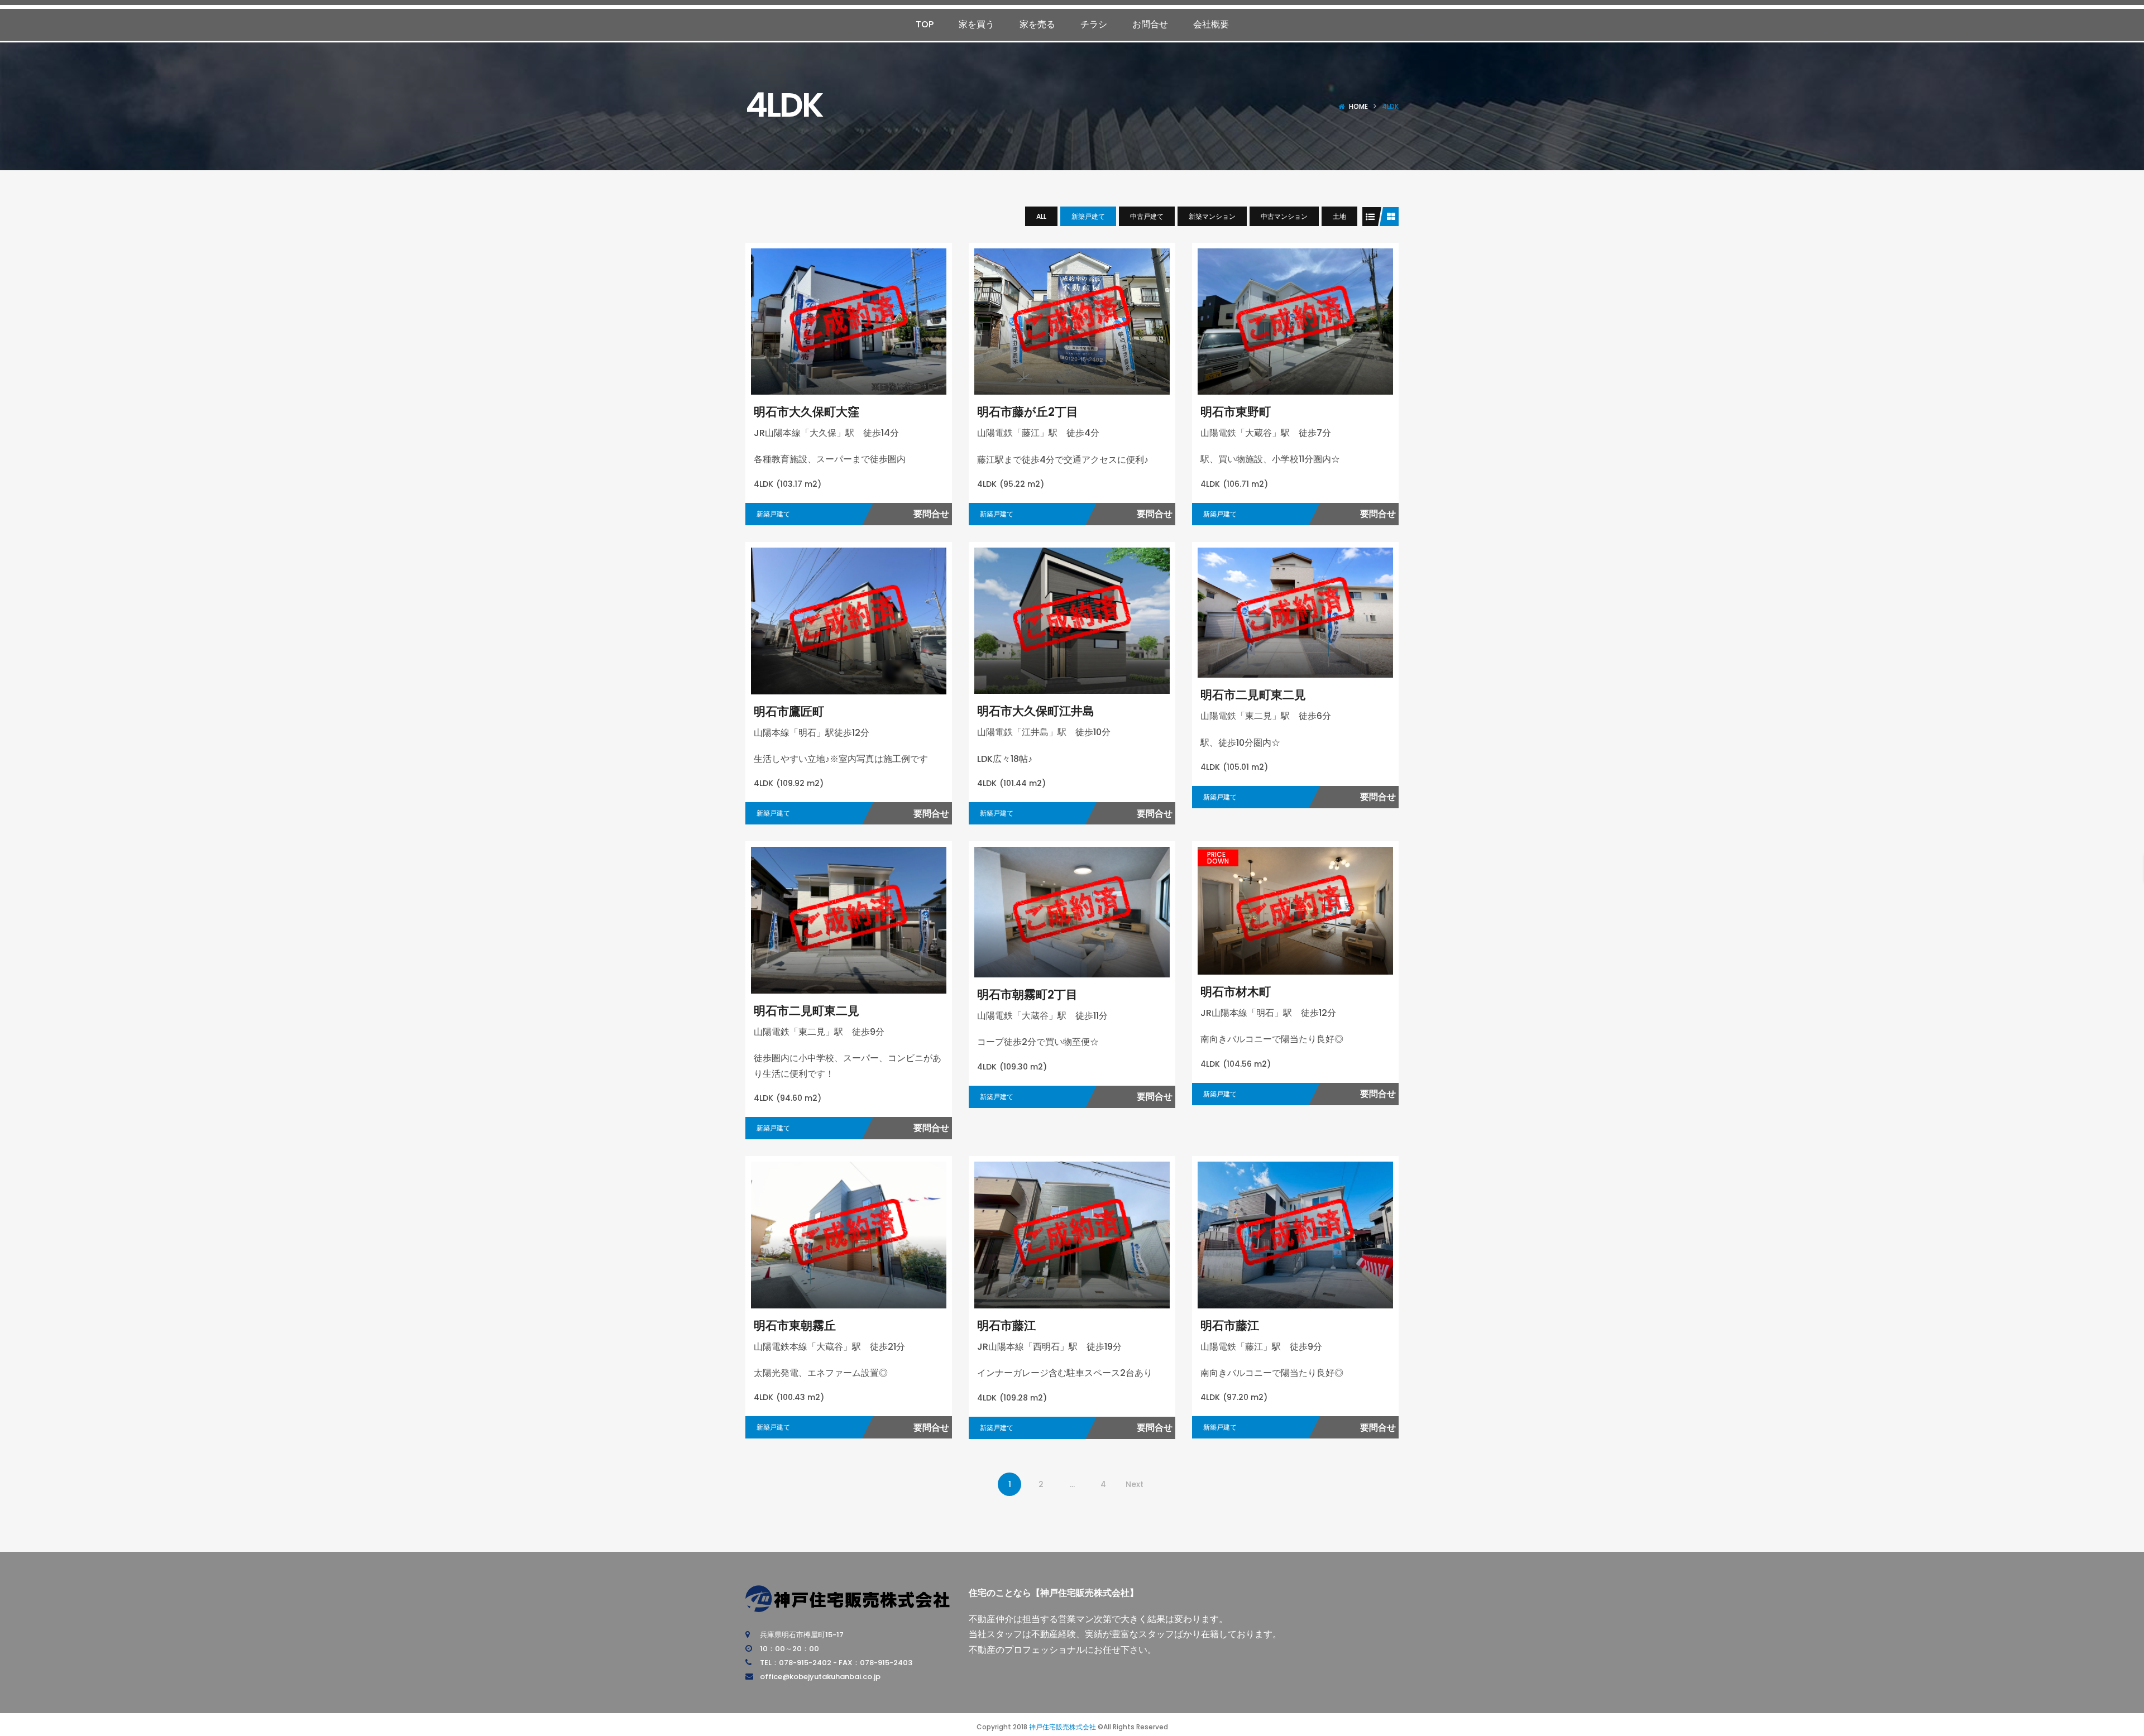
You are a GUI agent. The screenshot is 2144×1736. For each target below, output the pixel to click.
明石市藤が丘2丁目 (1028, 412)
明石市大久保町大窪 (807, 412)
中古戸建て (1147, 216)
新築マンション (1212, 216)
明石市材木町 (1236, 992)
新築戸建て (1088, 216)
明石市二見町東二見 (1253, 695)
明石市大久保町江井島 (1036, 711)
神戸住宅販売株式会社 (1063, 1727)
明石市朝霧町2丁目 (1027, 994)
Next (1135, 1484)
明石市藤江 (1006, 1325)
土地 (1339, 216)
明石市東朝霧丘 (795, 1325)
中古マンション (1284, 216)
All (1041, 216)
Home (1358, 106)
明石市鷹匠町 (789, 711)
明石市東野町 (1236, 412)
